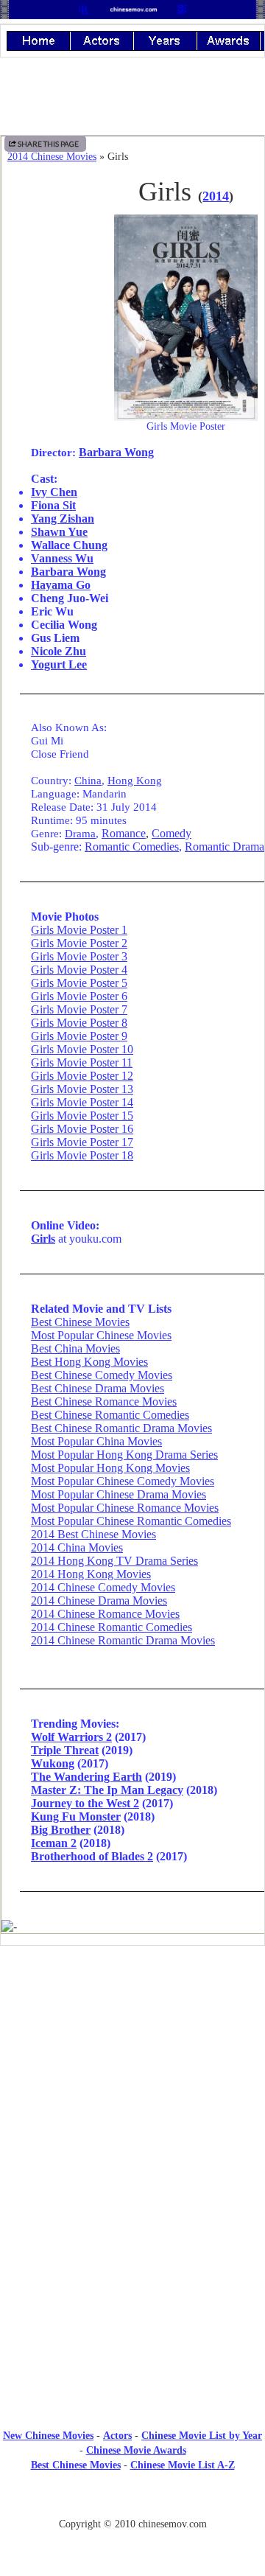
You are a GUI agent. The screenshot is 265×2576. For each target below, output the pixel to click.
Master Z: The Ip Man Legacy (107, 1790)
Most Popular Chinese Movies (101, 1335)
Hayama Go (61, 585)
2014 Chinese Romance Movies (105, 1614)
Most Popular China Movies (96, 1441)
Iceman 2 (54, 1843)
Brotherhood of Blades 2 (92, 1856)
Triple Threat (65, 1750)
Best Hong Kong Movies (89, 1362)
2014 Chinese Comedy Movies (103, 1587)
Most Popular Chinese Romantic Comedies (131, 1521)
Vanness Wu (62, 558)
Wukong (53, 1763)
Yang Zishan (63, 519)
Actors (117, 2436)
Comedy (172, 833)
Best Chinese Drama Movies (98, 1388)
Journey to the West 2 (85, 1803)
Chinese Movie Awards (136, 2450)
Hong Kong (135, 780)
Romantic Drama (225, 847)
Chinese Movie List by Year (202, 2436)
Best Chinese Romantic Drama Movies (121, 1428)
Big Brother (61, 1830)
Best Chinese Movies (80, 1322)
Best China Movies (75, 1348)
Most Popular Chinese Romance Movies (125, 1508)
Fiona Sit (53, 505)
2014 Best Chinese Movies (93, 1534)
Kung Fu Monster (76, 1816)
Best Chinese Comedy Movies (102, 1375)
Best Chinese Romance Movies (104, 1402)
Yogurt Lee (59, 664)
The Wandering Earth (86, 1777)
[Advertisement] (132, 2307)
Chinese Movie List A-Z (183, 2465)
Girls (43, 1239)
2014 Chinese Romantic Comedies (112, 1627)
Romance (124, 833)
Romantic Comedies (132, 847)
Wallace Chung (69, 545)
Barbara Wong (116, 452)
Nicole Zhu (59, 651)
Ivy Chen (54, 492)
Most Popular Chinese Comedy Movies (123, 1481)
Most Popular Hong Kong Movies (110, 1468)
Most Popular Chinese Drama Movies (119, 1494)
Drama (80, 833)
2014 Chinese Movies (52, 157)
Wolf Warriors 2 (71, 1737)
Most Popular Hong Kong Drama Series (124, 1455)
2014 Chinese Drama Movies (99, 1601)
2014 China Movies (77, 1547)
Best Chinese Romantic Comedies (110, 1415)
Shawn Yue (59, 532)
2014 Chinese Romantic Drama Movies (123, 1640)
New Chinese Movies (48, 2436)
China (88, 780)
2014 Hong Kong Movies (91, 1574)
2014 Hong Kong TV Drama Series (114, 1561)
